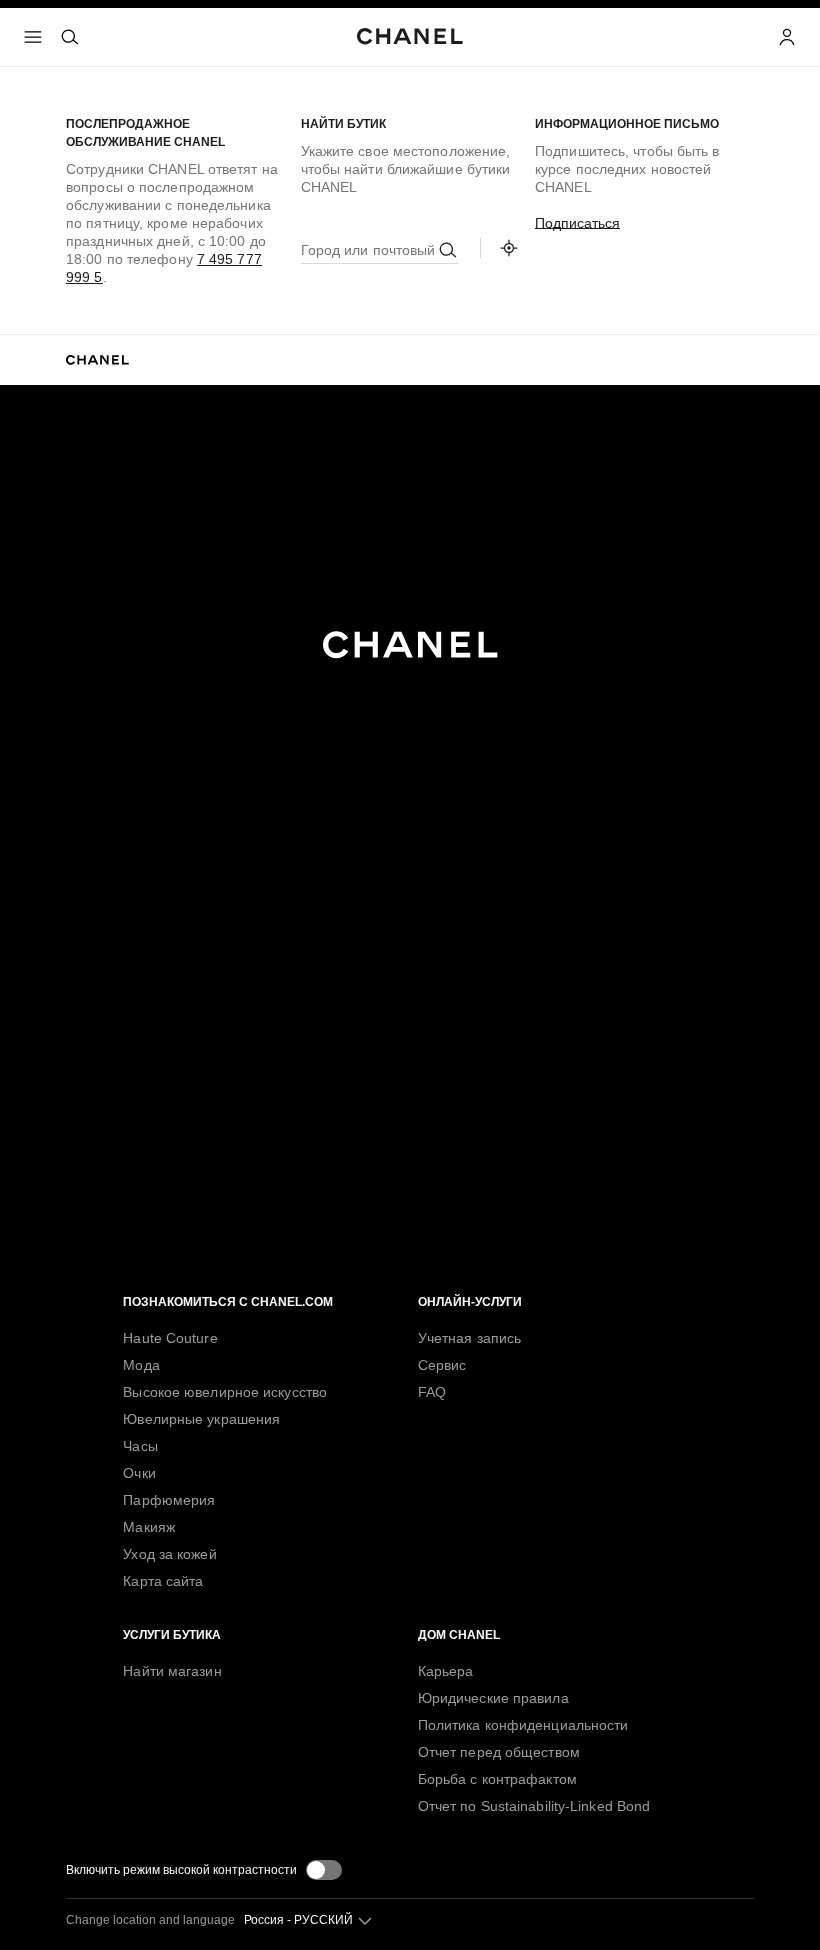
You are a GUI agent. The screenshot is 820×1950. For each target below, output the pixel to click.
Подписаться (577, 223)
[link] (509, 248)
